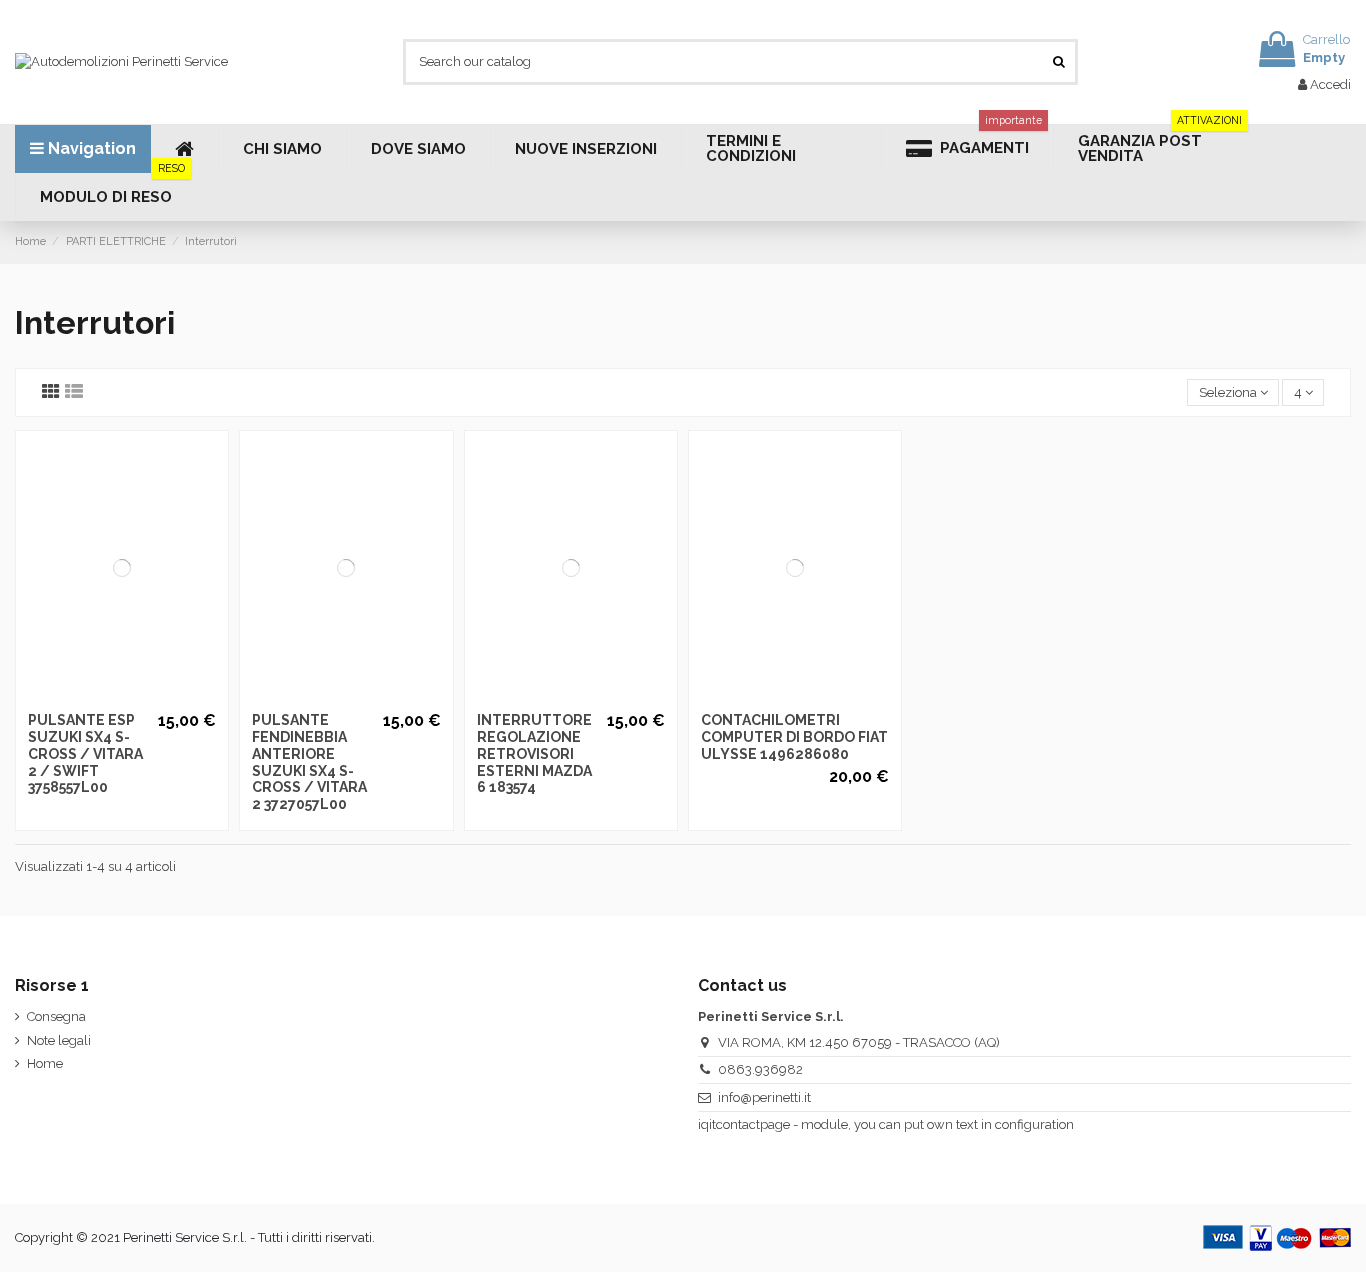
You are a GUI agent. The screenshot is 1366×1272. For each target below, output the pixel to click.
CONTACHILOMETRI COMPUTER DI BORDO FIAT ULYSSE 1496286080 (794, 737)
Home (45, 1063)
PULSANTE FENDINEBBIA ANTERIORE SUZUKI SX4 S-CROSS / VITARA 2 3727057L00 (309, 762)
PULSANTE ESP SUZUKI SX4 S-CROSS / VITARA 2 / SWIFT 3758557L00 (85, 753)
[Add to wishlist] (109, 696)
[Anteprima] (135, 696)
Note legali (59, 1040)
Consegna (56, 1016)
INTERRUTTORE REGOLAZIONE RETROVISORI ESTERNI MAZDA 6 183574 (534, 753)
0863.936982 (760, 1069)
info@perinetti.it (764, 1097)
